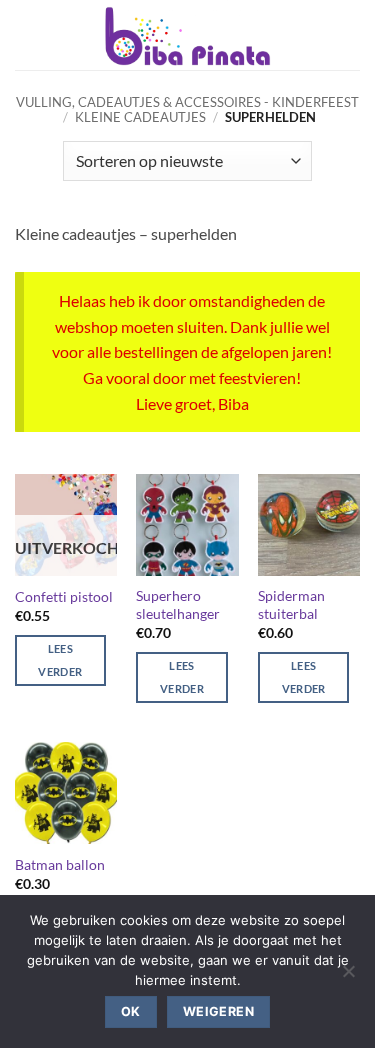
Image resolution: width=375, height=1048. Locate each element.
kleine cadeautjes (140, 117)
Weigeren (218, 1011)
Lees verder (60, 660)
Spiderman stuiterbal (291, 605)
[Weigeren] (348, 977)
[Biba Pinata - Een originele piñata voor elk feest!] (187, 35)
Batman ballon (60, 865)
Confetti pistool (64, 597)
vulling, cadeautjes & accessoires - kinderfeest (187, 102)
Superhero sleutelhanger (178, 605)
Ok (131, 1011)
